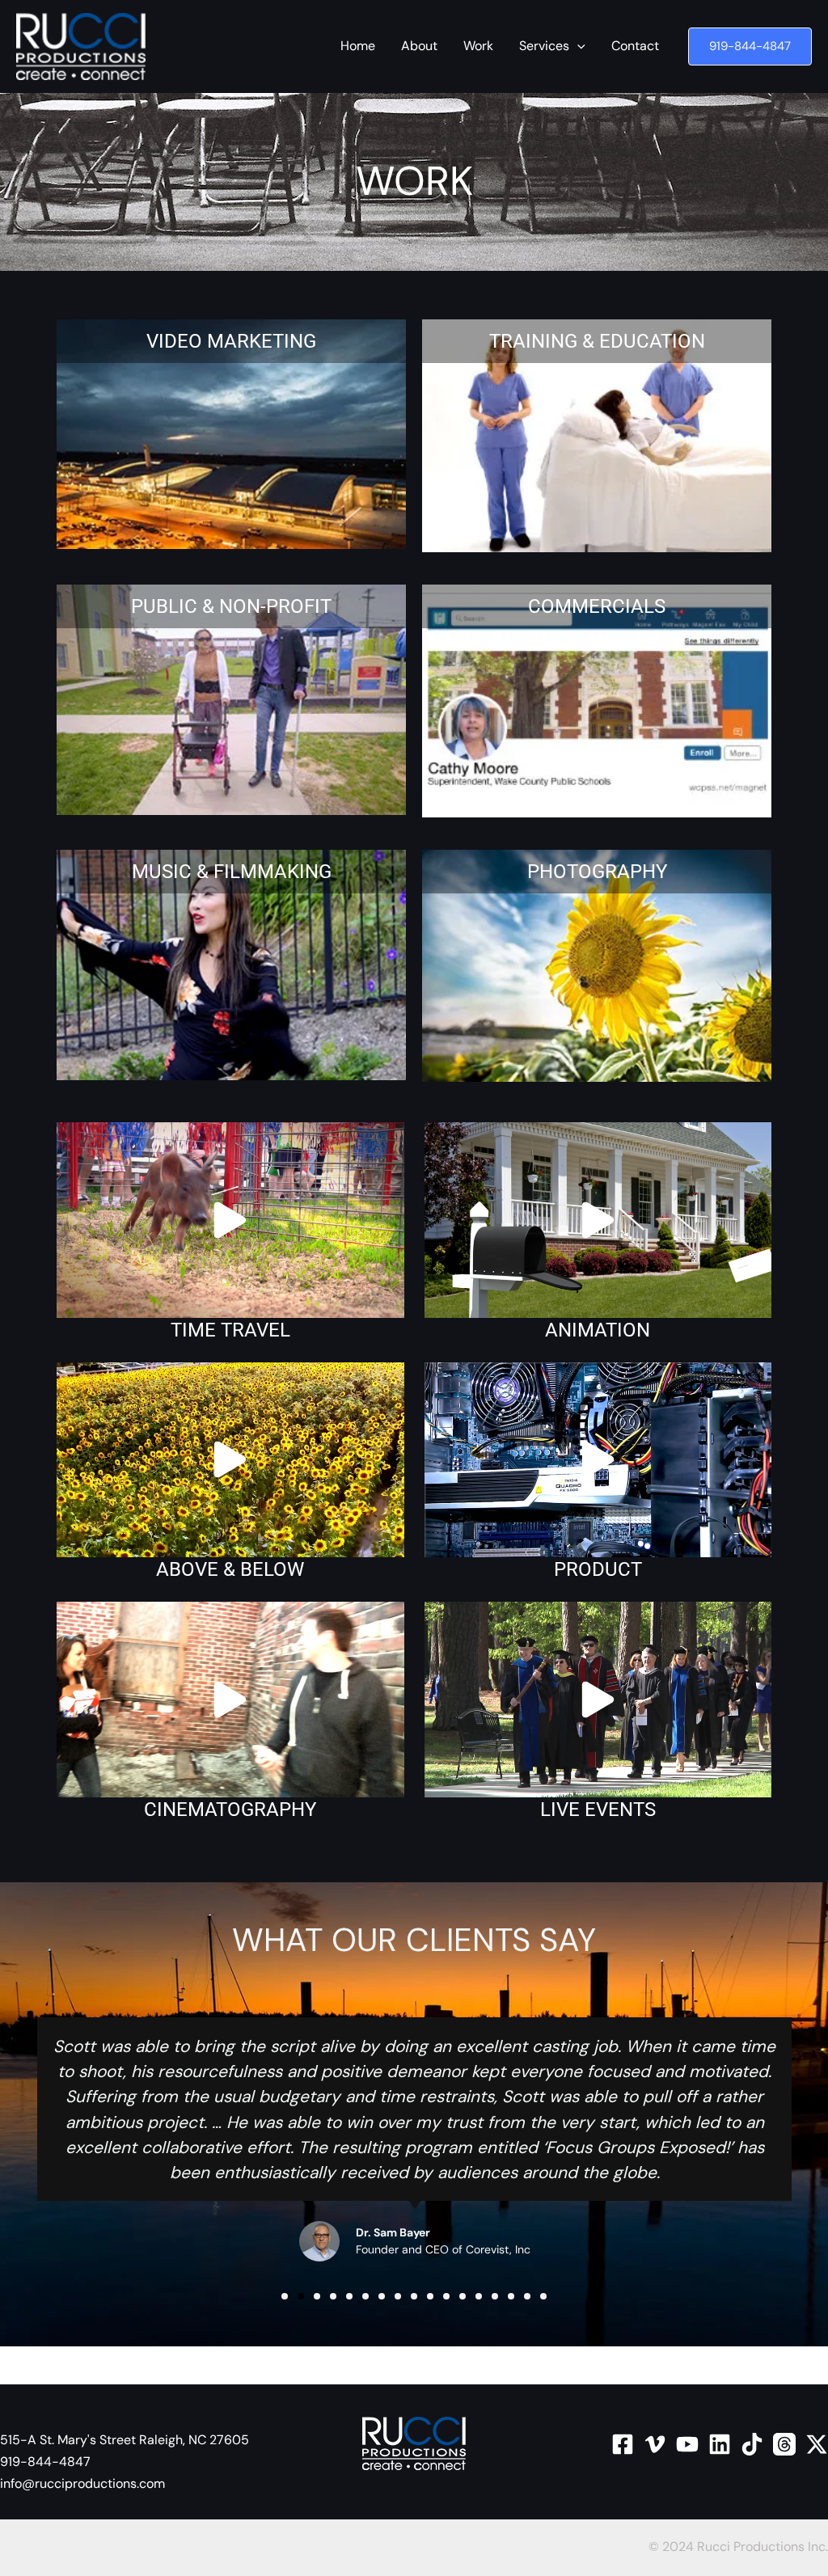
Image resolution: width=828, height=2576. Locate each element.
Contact (635, 46)
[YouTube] (687, 2444)
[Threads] (784, 2444)
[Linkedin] (720, 2444)
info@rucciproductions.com (82, 2483)
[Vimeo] (655, 2444)
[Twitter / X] (817, 2444)
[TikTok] (752, 2444)
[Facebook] (623, 2444)
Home (358, 46)
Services (544, 46)
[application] (577, 46)
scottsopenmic (414, 2365)
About (419, 46)
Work (478, 46)
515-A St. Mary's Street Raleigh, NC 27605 (125, 2440)
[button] (750, 46)
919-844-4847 (45, 2462)
